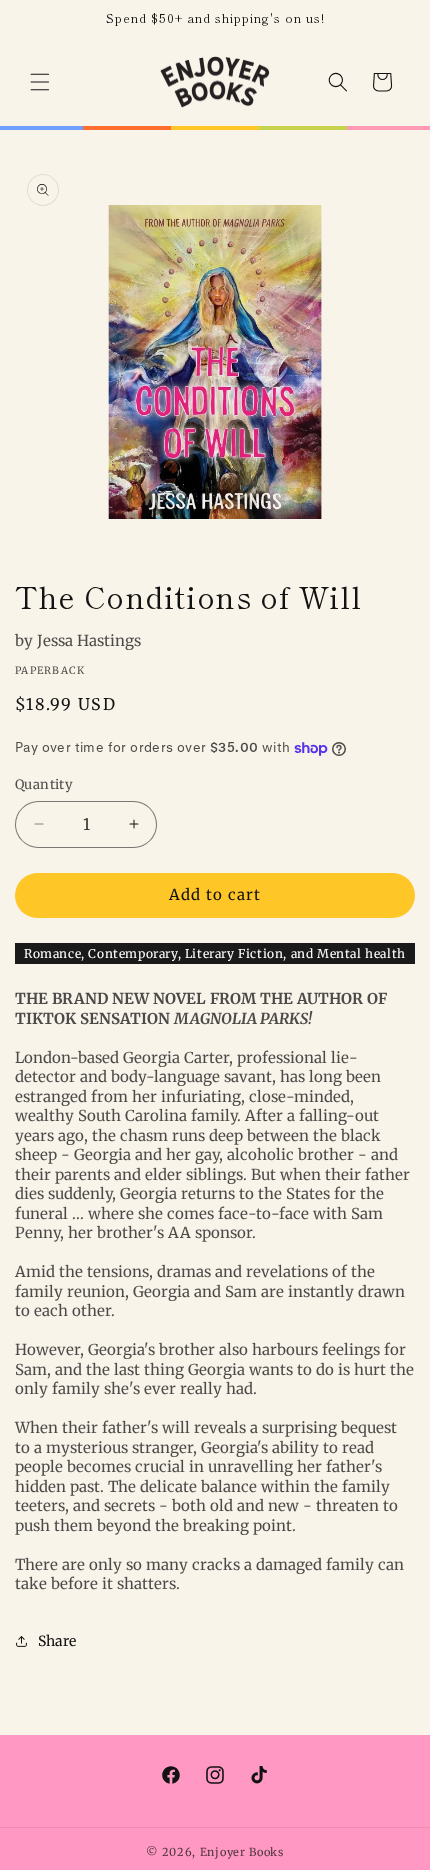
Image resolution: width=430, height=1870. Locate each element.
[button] (40, 82)
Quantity (44, 784)
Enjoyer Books (242, 1852)
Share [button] (57, 1641)
